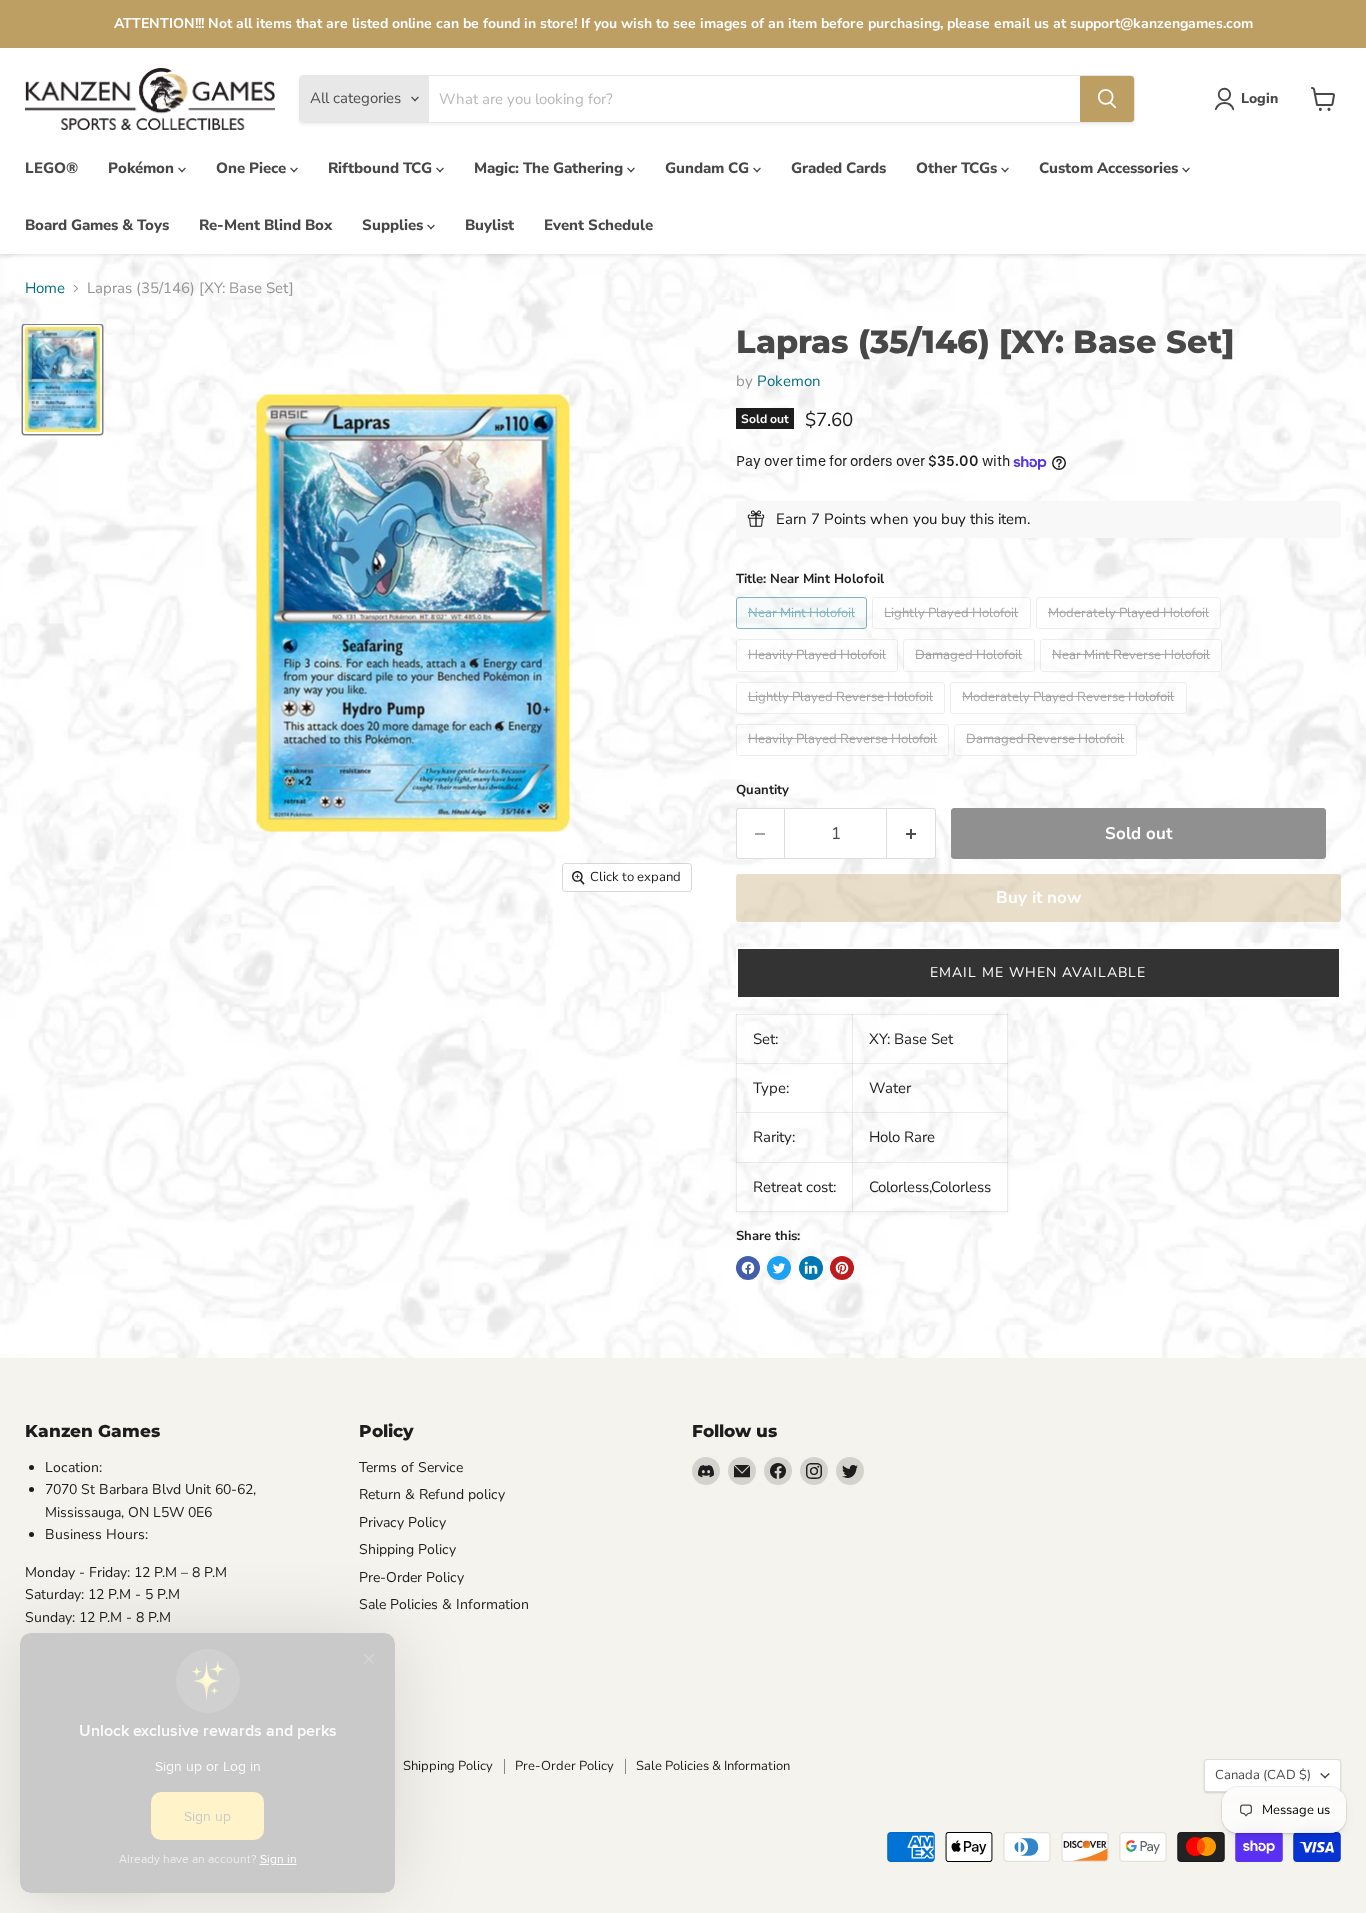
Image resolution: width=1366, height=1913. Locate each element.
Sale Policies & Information (444, 1604)
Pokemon (789, 381)
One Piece (253, 168)
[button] (1038, 972)
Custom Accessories (1110, 168)
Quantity (762, 790)
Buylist (489, 225)
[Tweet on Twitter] (779, 1268)
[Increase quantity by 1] (911, 833)
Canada (1263, 1775)
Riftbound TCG (382, 168)
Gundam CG (709, 168)
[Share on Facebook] (748, 1268)
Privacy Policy (402, 1522)
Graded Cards (838, 168)
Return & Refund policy (432, 1494)
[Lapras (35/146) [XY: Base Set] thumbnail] (62, 379)
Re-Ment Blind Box (265, 225)
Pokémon (143, 168)
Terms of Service (411, 1467)
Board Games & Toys (97, 225)
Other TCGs (958, 168)
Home (45, 288)
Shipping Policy (407, 1549)
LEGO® (51, 168)
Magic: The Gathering (550, 168)
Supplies (394, 225)
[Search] (1107, 99)
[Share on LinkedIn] (811, 1268)
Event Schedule (598, 225)
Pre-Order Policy (411, 1577)
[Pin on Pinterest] (842, 1268)
